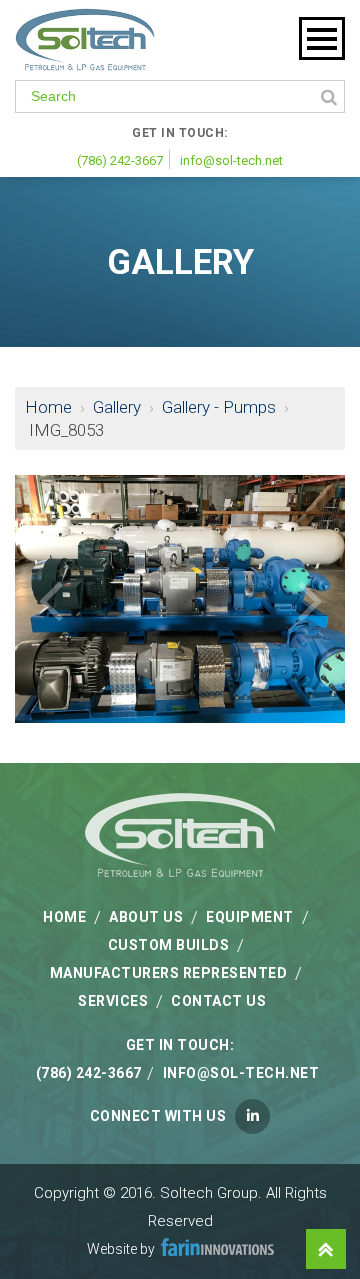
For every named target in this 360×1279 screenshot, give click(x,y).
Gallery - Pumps (219, 407)
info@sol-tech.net (231, 160)
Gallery (117, 407)
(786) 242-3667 (120, 160)
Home (48, 407)
